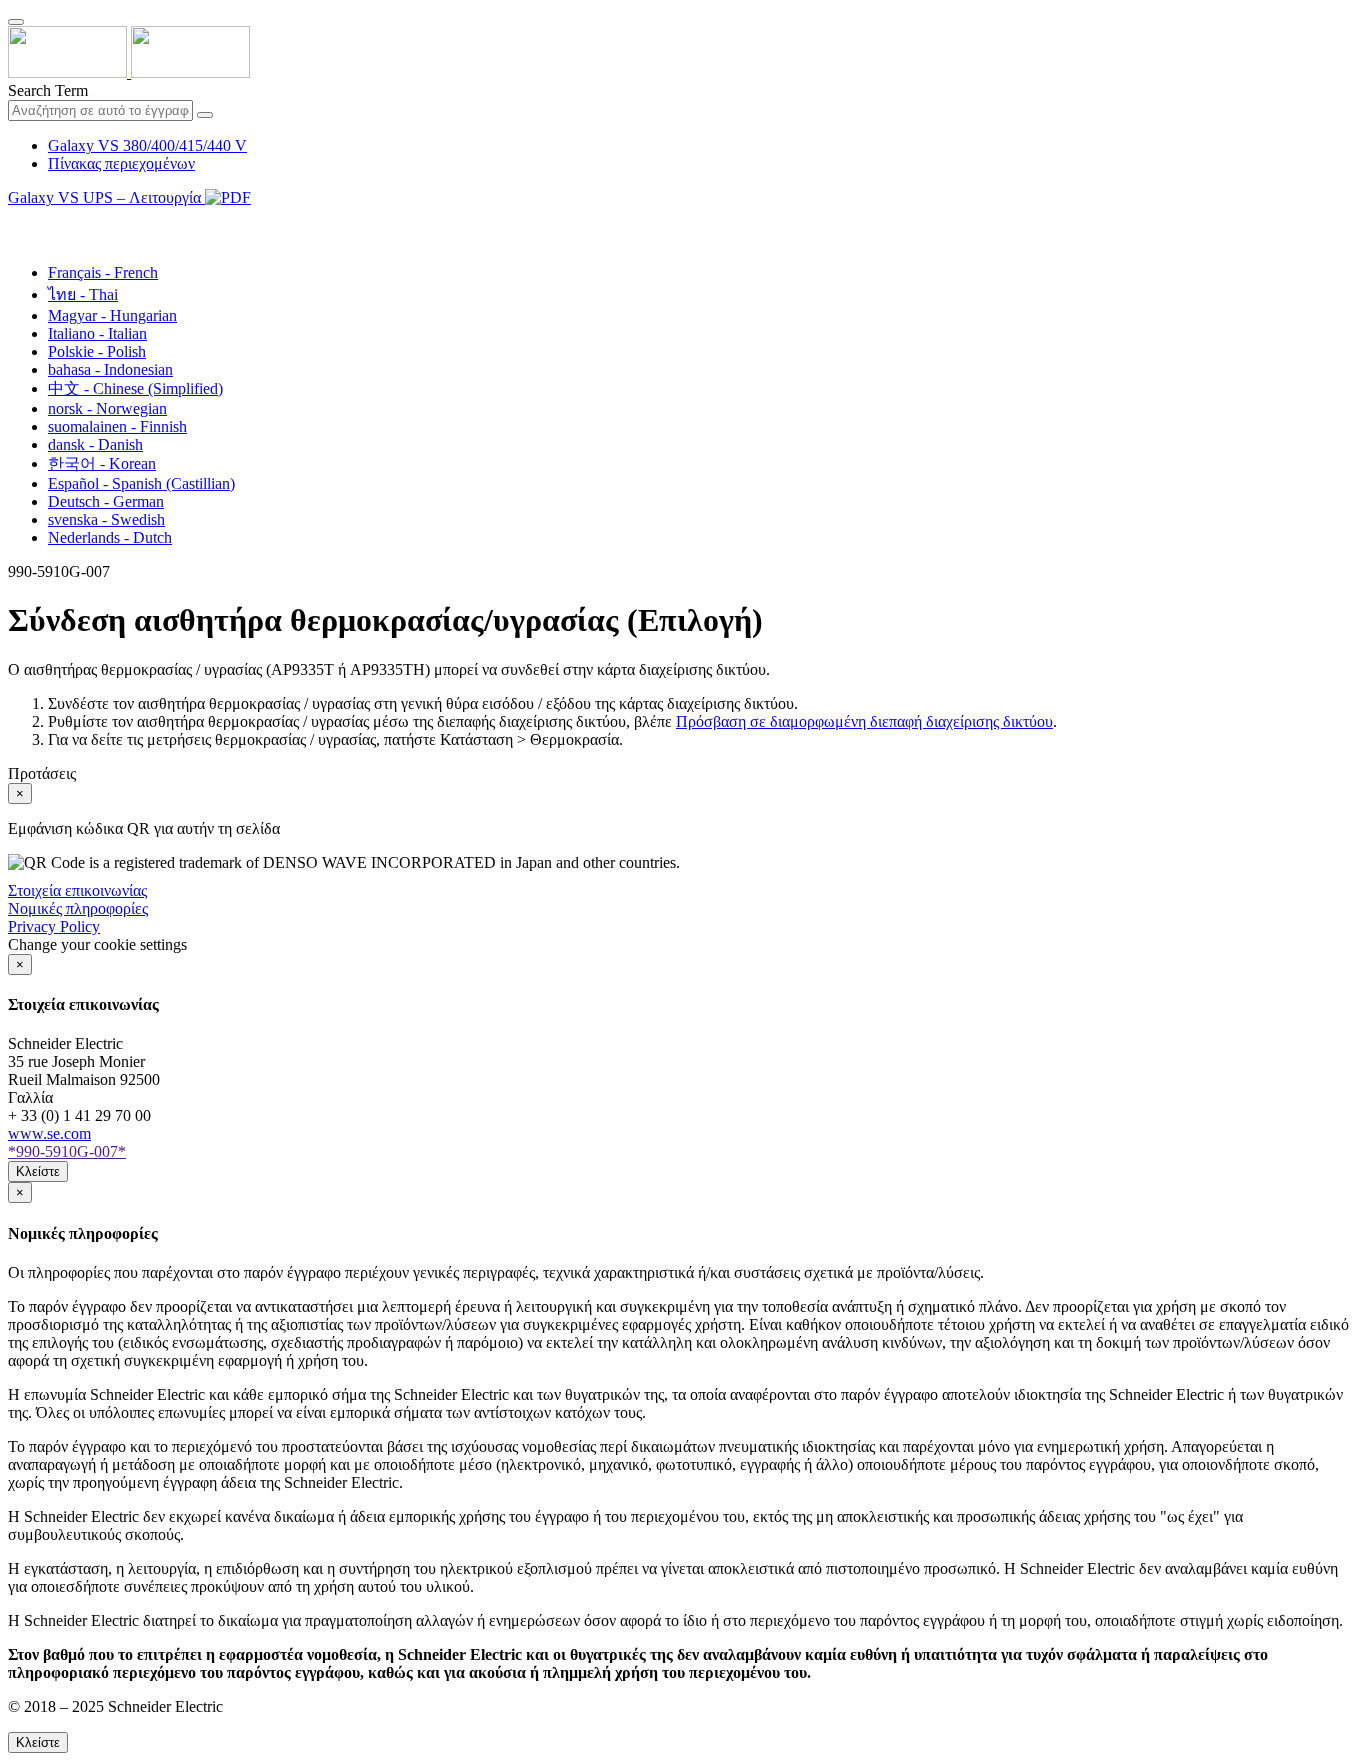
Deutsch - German (106, 501)
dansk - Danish (95, 444)
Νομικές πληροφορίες (78, 908)
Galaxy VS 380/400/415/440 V (147, 145)
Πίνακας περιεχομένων (121, 163)
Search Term (48, 90)
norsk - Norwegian (107, 408)
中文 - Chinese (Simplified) (135, 388)
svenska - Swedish (106, 519)
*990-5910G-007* (67, 1151)
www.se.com (49, 1133)
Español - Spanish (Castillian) (141, 483)
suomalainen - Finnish (117, 426)
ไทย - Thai (83, 294)
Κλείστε (38, 1171)
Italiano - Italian (97, 333)
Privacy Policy (54, 926)
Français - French (103, 272)
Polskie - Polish (97, 351)
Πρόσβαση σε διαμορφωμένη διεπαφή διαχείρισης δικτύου (864, 721)
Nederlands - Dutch (110, 537)
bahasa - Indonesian (110, 369)
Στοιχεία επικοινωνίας (77, 890)
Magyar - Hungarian (112, 315)
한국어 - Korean (102, 463)
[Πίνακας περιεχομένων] (16, 220)
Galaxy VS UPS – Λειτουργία (106, 197)
